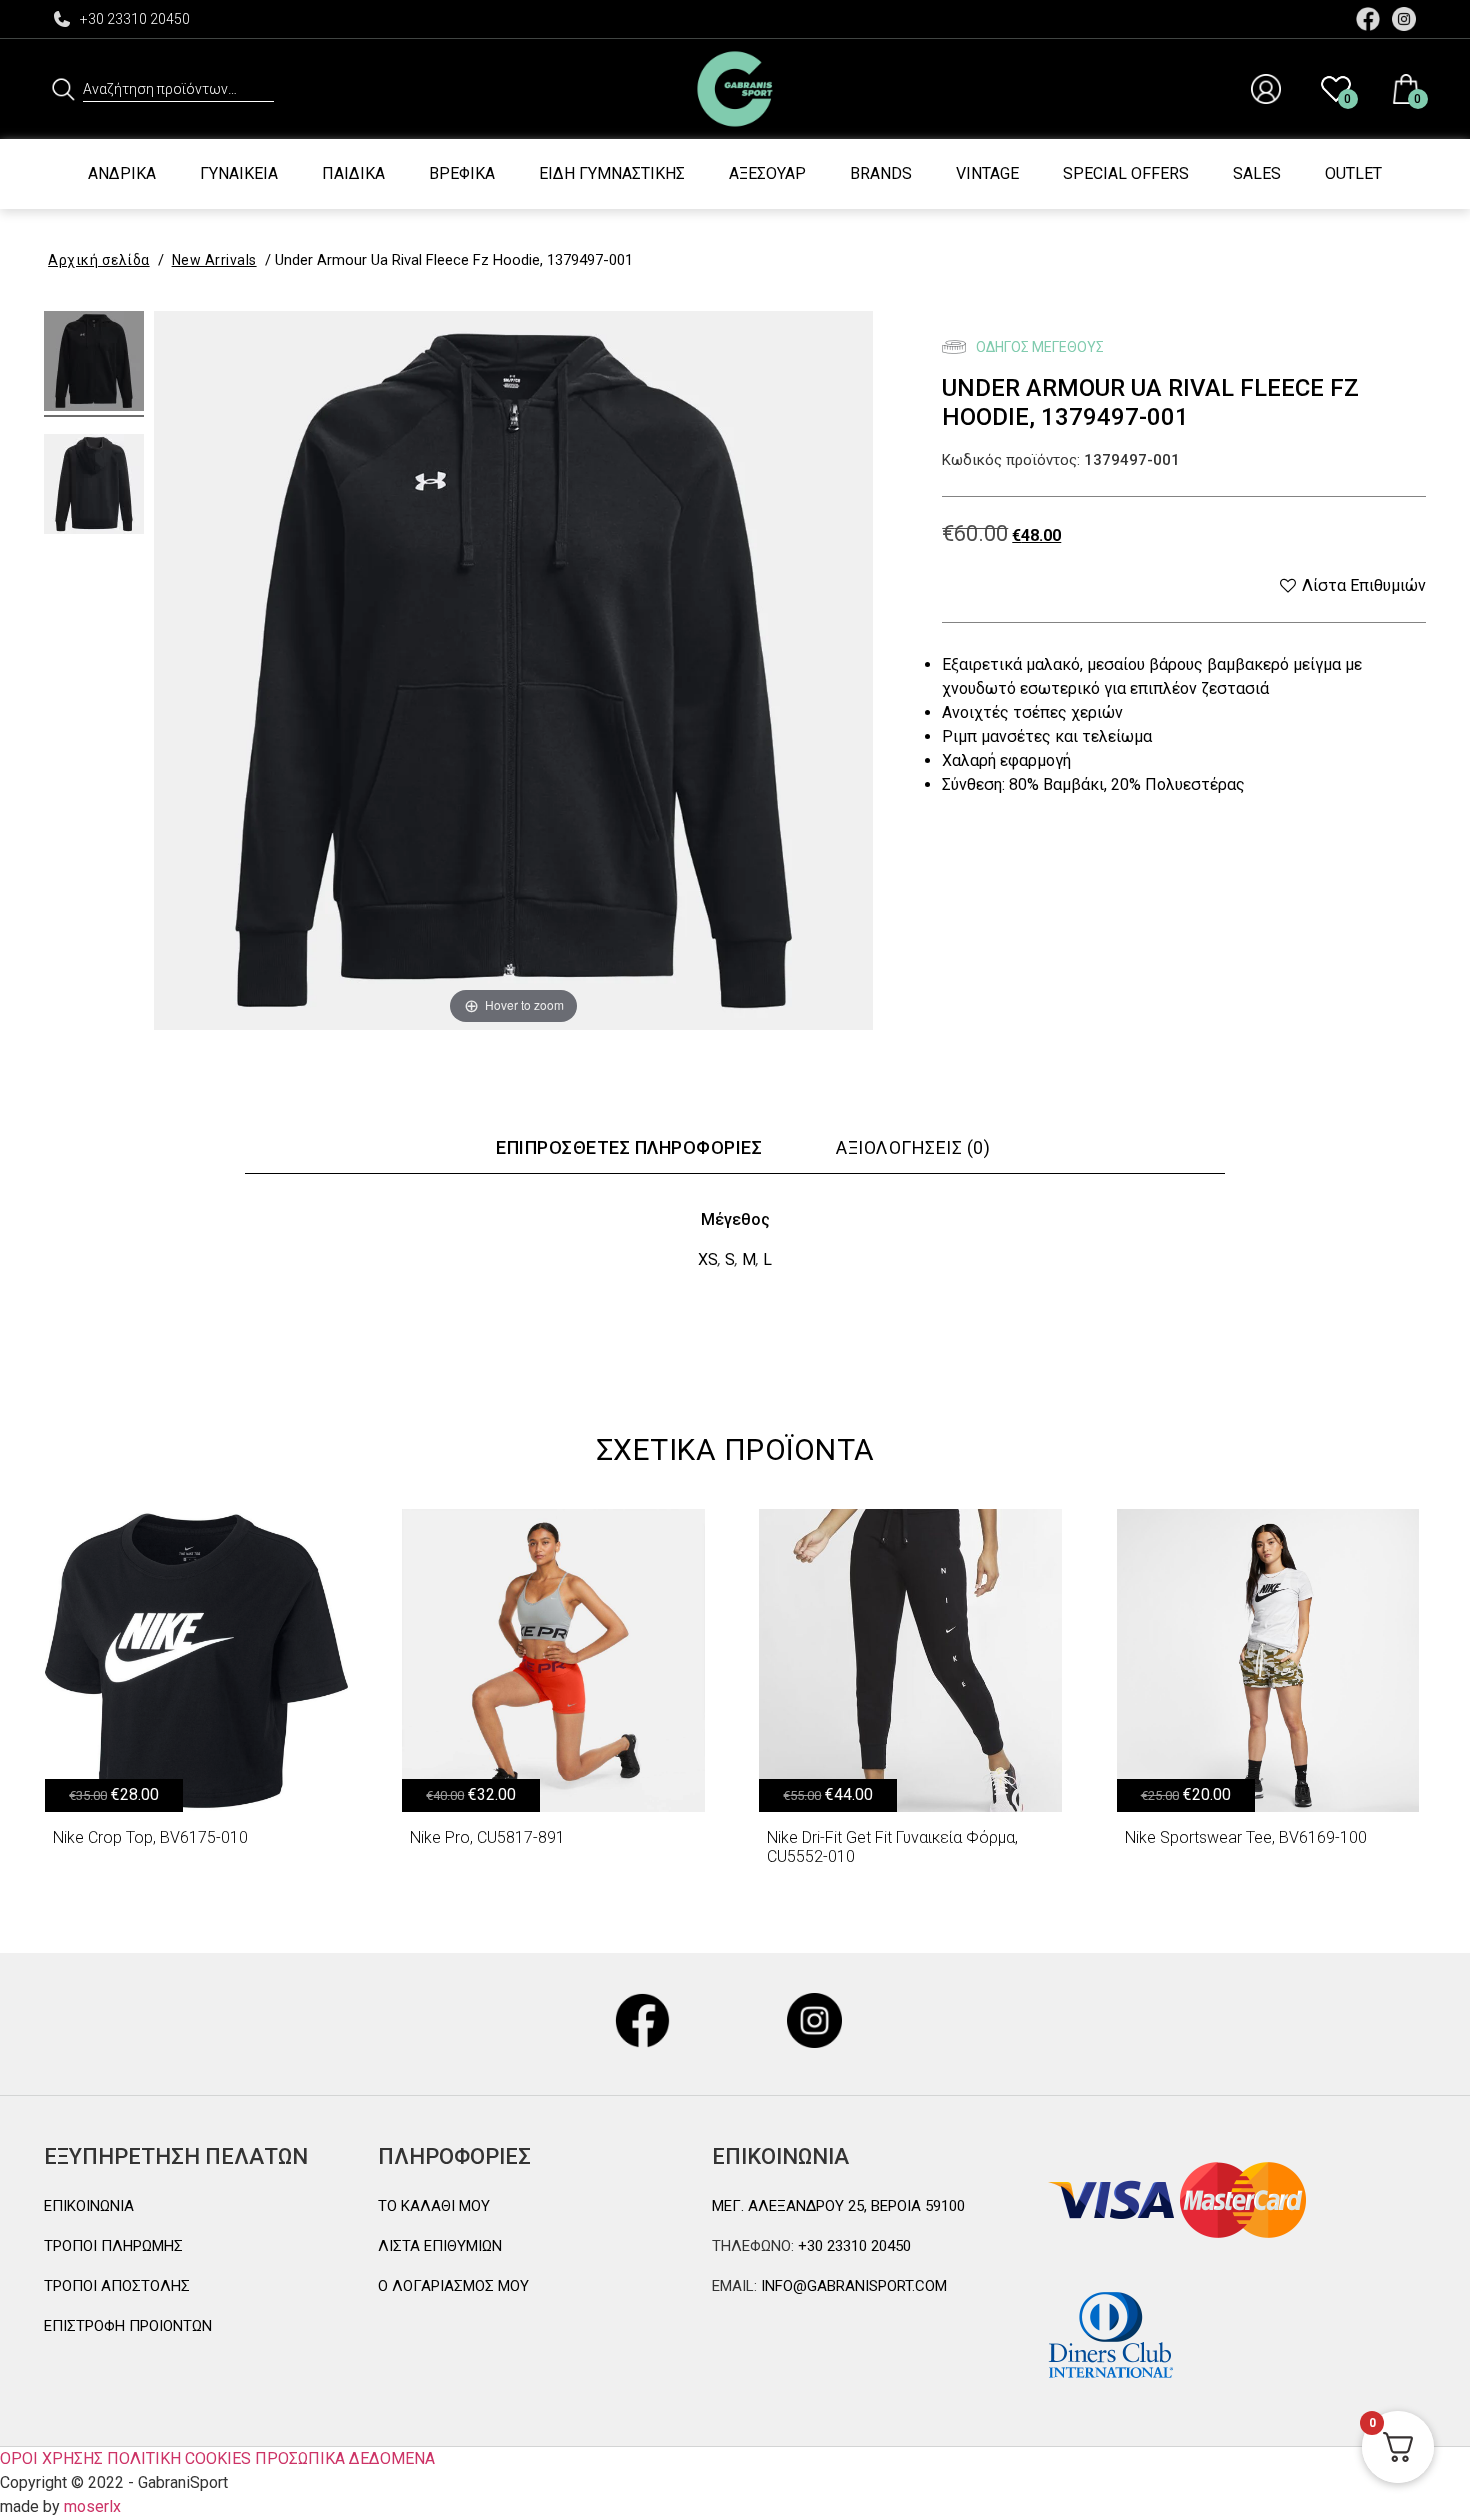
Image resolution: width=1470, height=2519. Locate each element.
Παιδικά (353, 173)
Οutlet (1353, 173)
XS (708, 1259)
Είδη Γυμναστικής (612, 173)
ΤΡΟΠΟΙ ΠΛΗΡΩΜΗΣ (113, 2246)
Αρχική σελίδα (99, 260)
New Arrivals (214, 260)
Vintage (987, 173)
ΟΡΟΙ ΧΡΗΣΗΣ (51, 2458)
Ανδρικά (122, 173)
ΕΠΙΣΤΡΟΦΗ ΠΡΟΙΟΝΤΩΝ (128, 2326)
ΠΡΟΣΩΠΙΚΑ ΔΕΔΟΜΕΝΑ (345, 2458)
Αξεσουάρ (767, 173)
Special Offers (1126, 173)
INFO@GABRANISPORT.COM (852, 2286)
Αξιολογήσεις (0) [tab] (913, 1147)
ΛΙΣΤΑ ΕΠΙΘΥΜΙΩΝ (440, 2246)
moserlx (92, 2506)
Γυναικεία (239, 173)
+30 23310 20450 (135, 19)
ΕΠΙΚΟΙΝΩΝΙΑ (89, 2206)
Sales (1257, 173)
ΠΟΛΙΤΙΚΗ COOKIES (179, 2458)
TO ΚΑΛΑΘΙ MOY (434, 2206)
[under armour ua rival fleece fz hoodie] (94, 364)
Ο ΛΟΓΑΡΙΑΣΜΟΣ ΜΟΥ (453, 2286)
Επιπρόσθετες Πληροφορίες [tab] (629, 1147)
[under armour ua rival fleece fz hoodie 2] (94, 487)
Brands (881, 173)
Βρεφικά (462, 173)
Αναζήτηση (63, 89)
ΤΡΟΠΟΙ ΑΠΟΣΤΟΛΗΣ (117, 2286)
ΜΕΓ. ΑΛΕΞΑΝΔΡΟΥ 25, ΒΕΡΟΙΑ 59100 (838, 2206)
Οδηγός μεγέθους (1038, 347)
